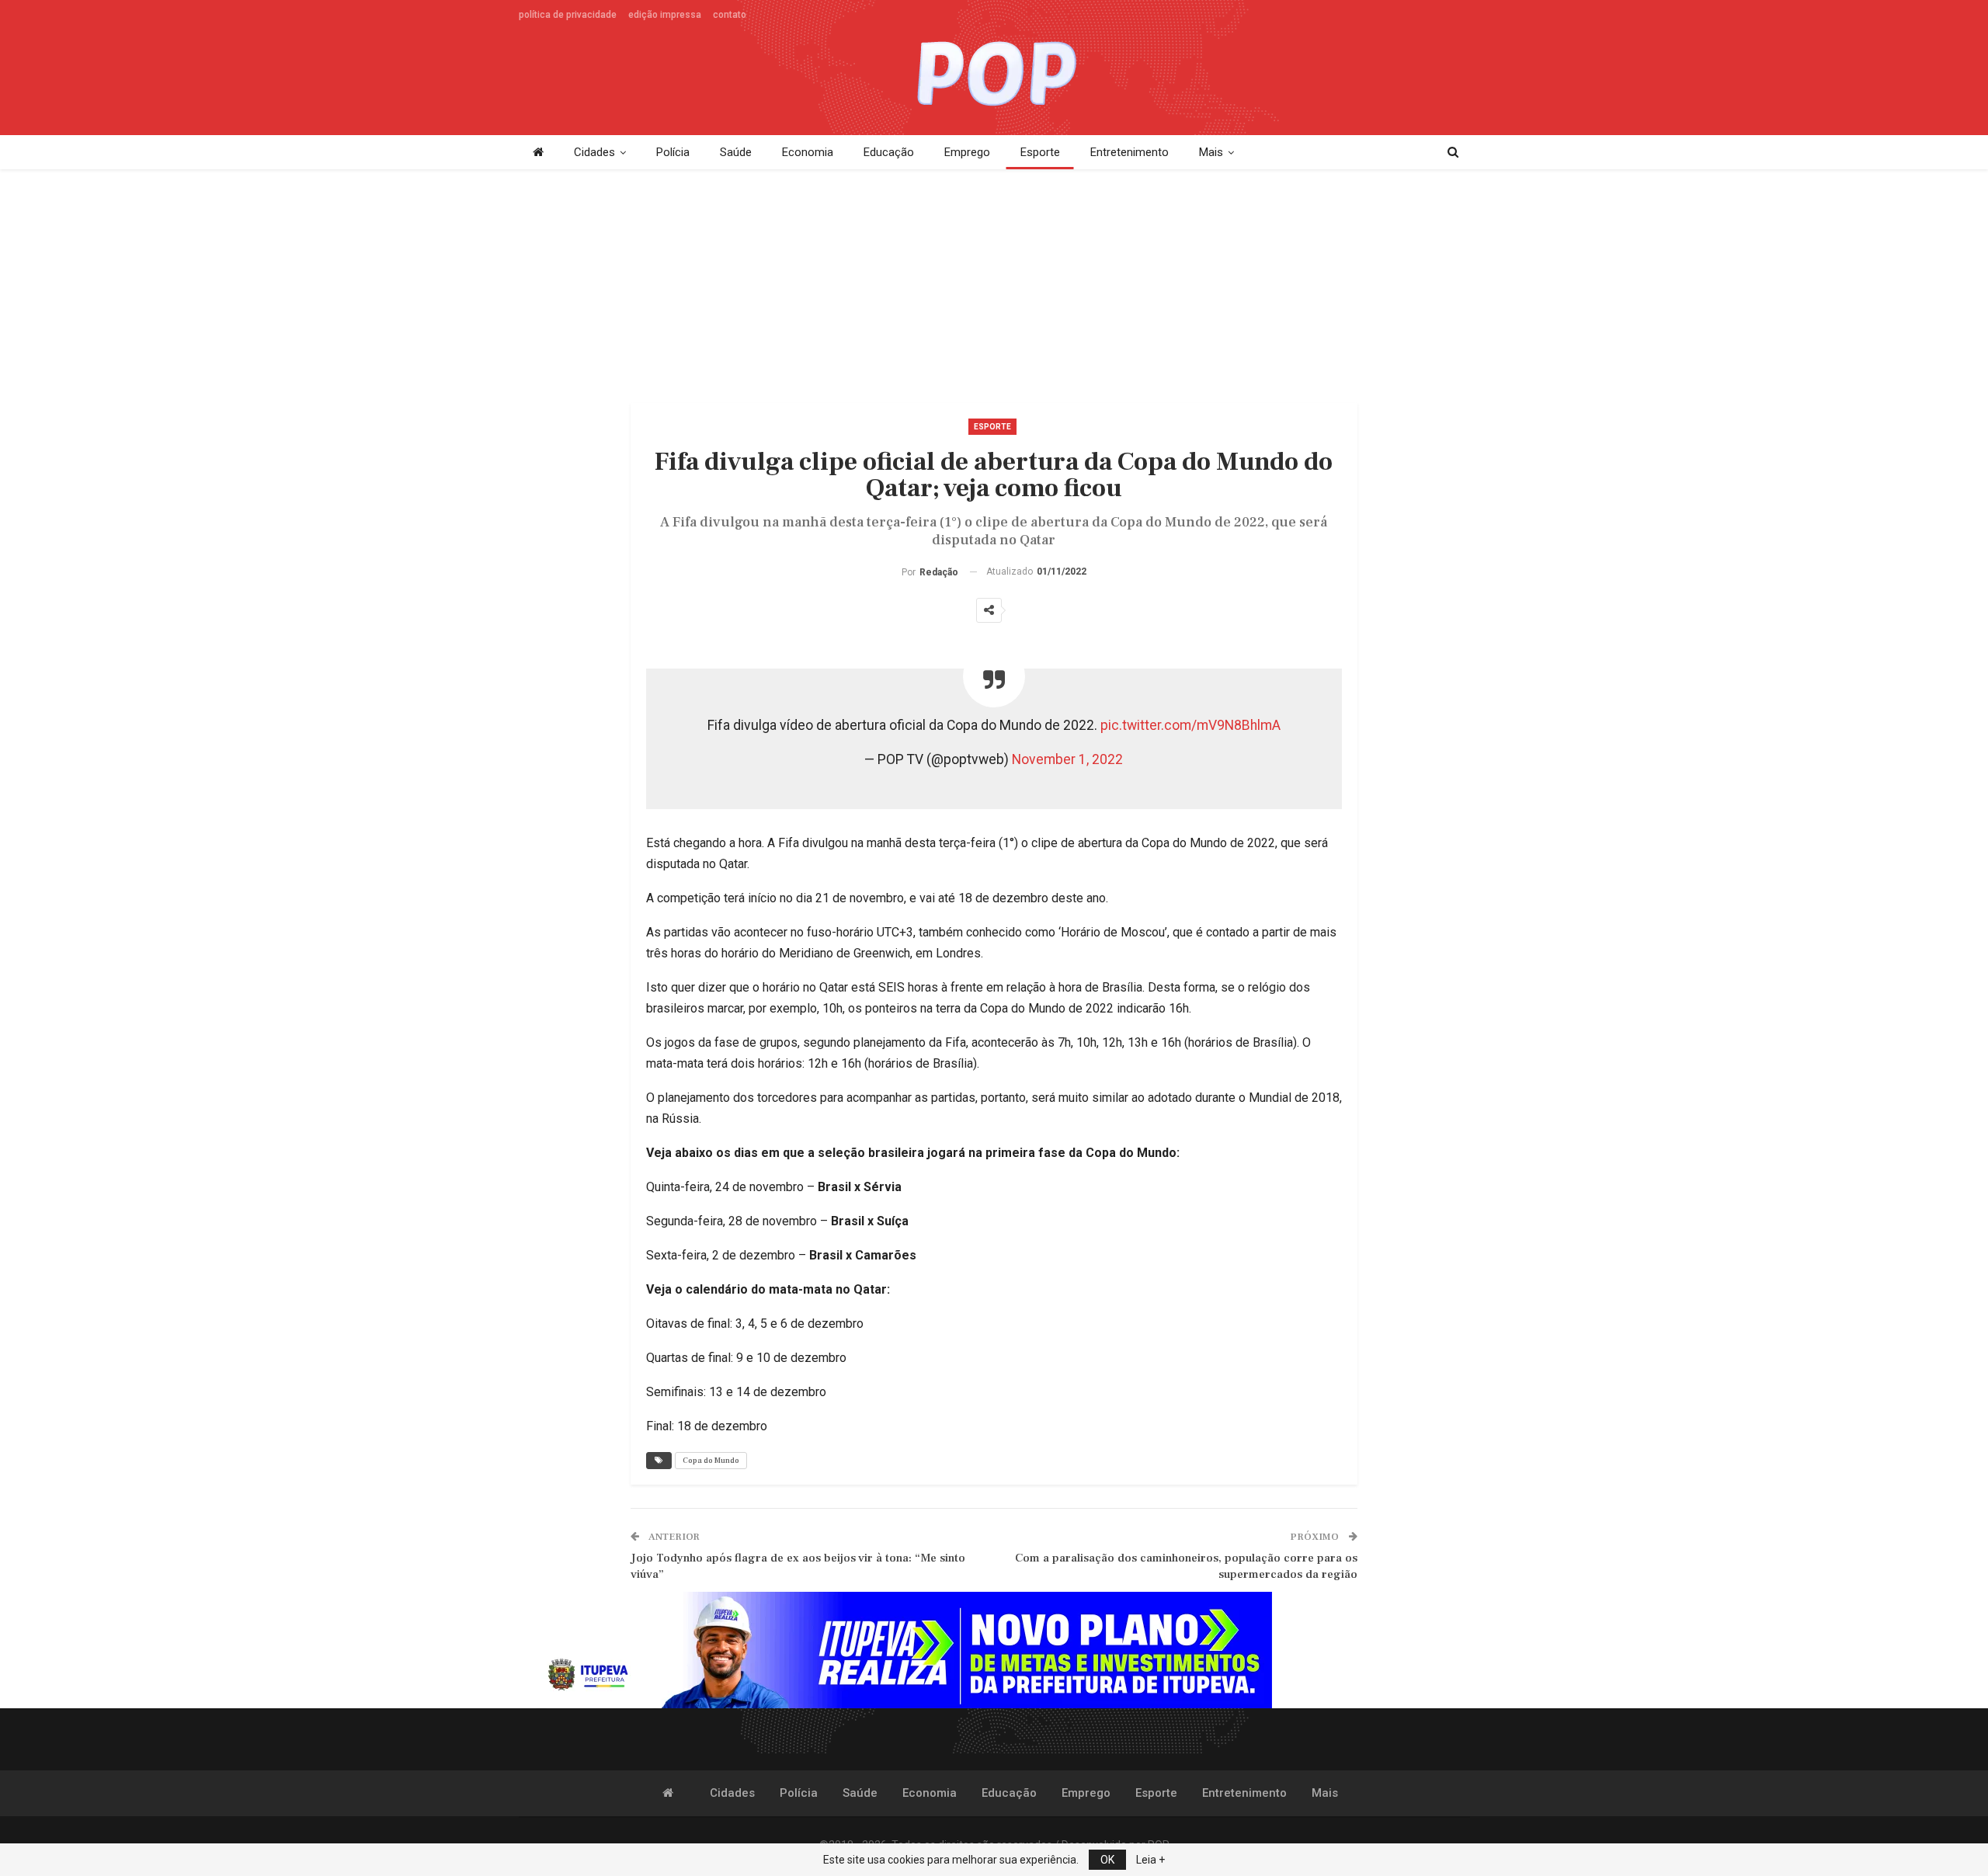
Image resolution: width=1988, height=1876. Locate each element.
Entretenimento (1130, 152)
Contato (730, 15)
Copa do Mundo (711, 1460)
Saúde (736, 152)
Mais (1211, 152)
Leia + (1150, 1860)
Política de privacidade (568, 15)
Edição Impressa (665, 15)
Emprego (967, 152)
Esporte (1040, 152)
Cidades (594, 152)
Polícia (673, 152)
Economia (808, 152)
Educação (889, 152)
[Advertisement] (985, 278)
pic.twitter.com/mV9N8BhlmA (1190, 725)
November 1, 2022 (1067, 759)
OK (1107, 1860)
